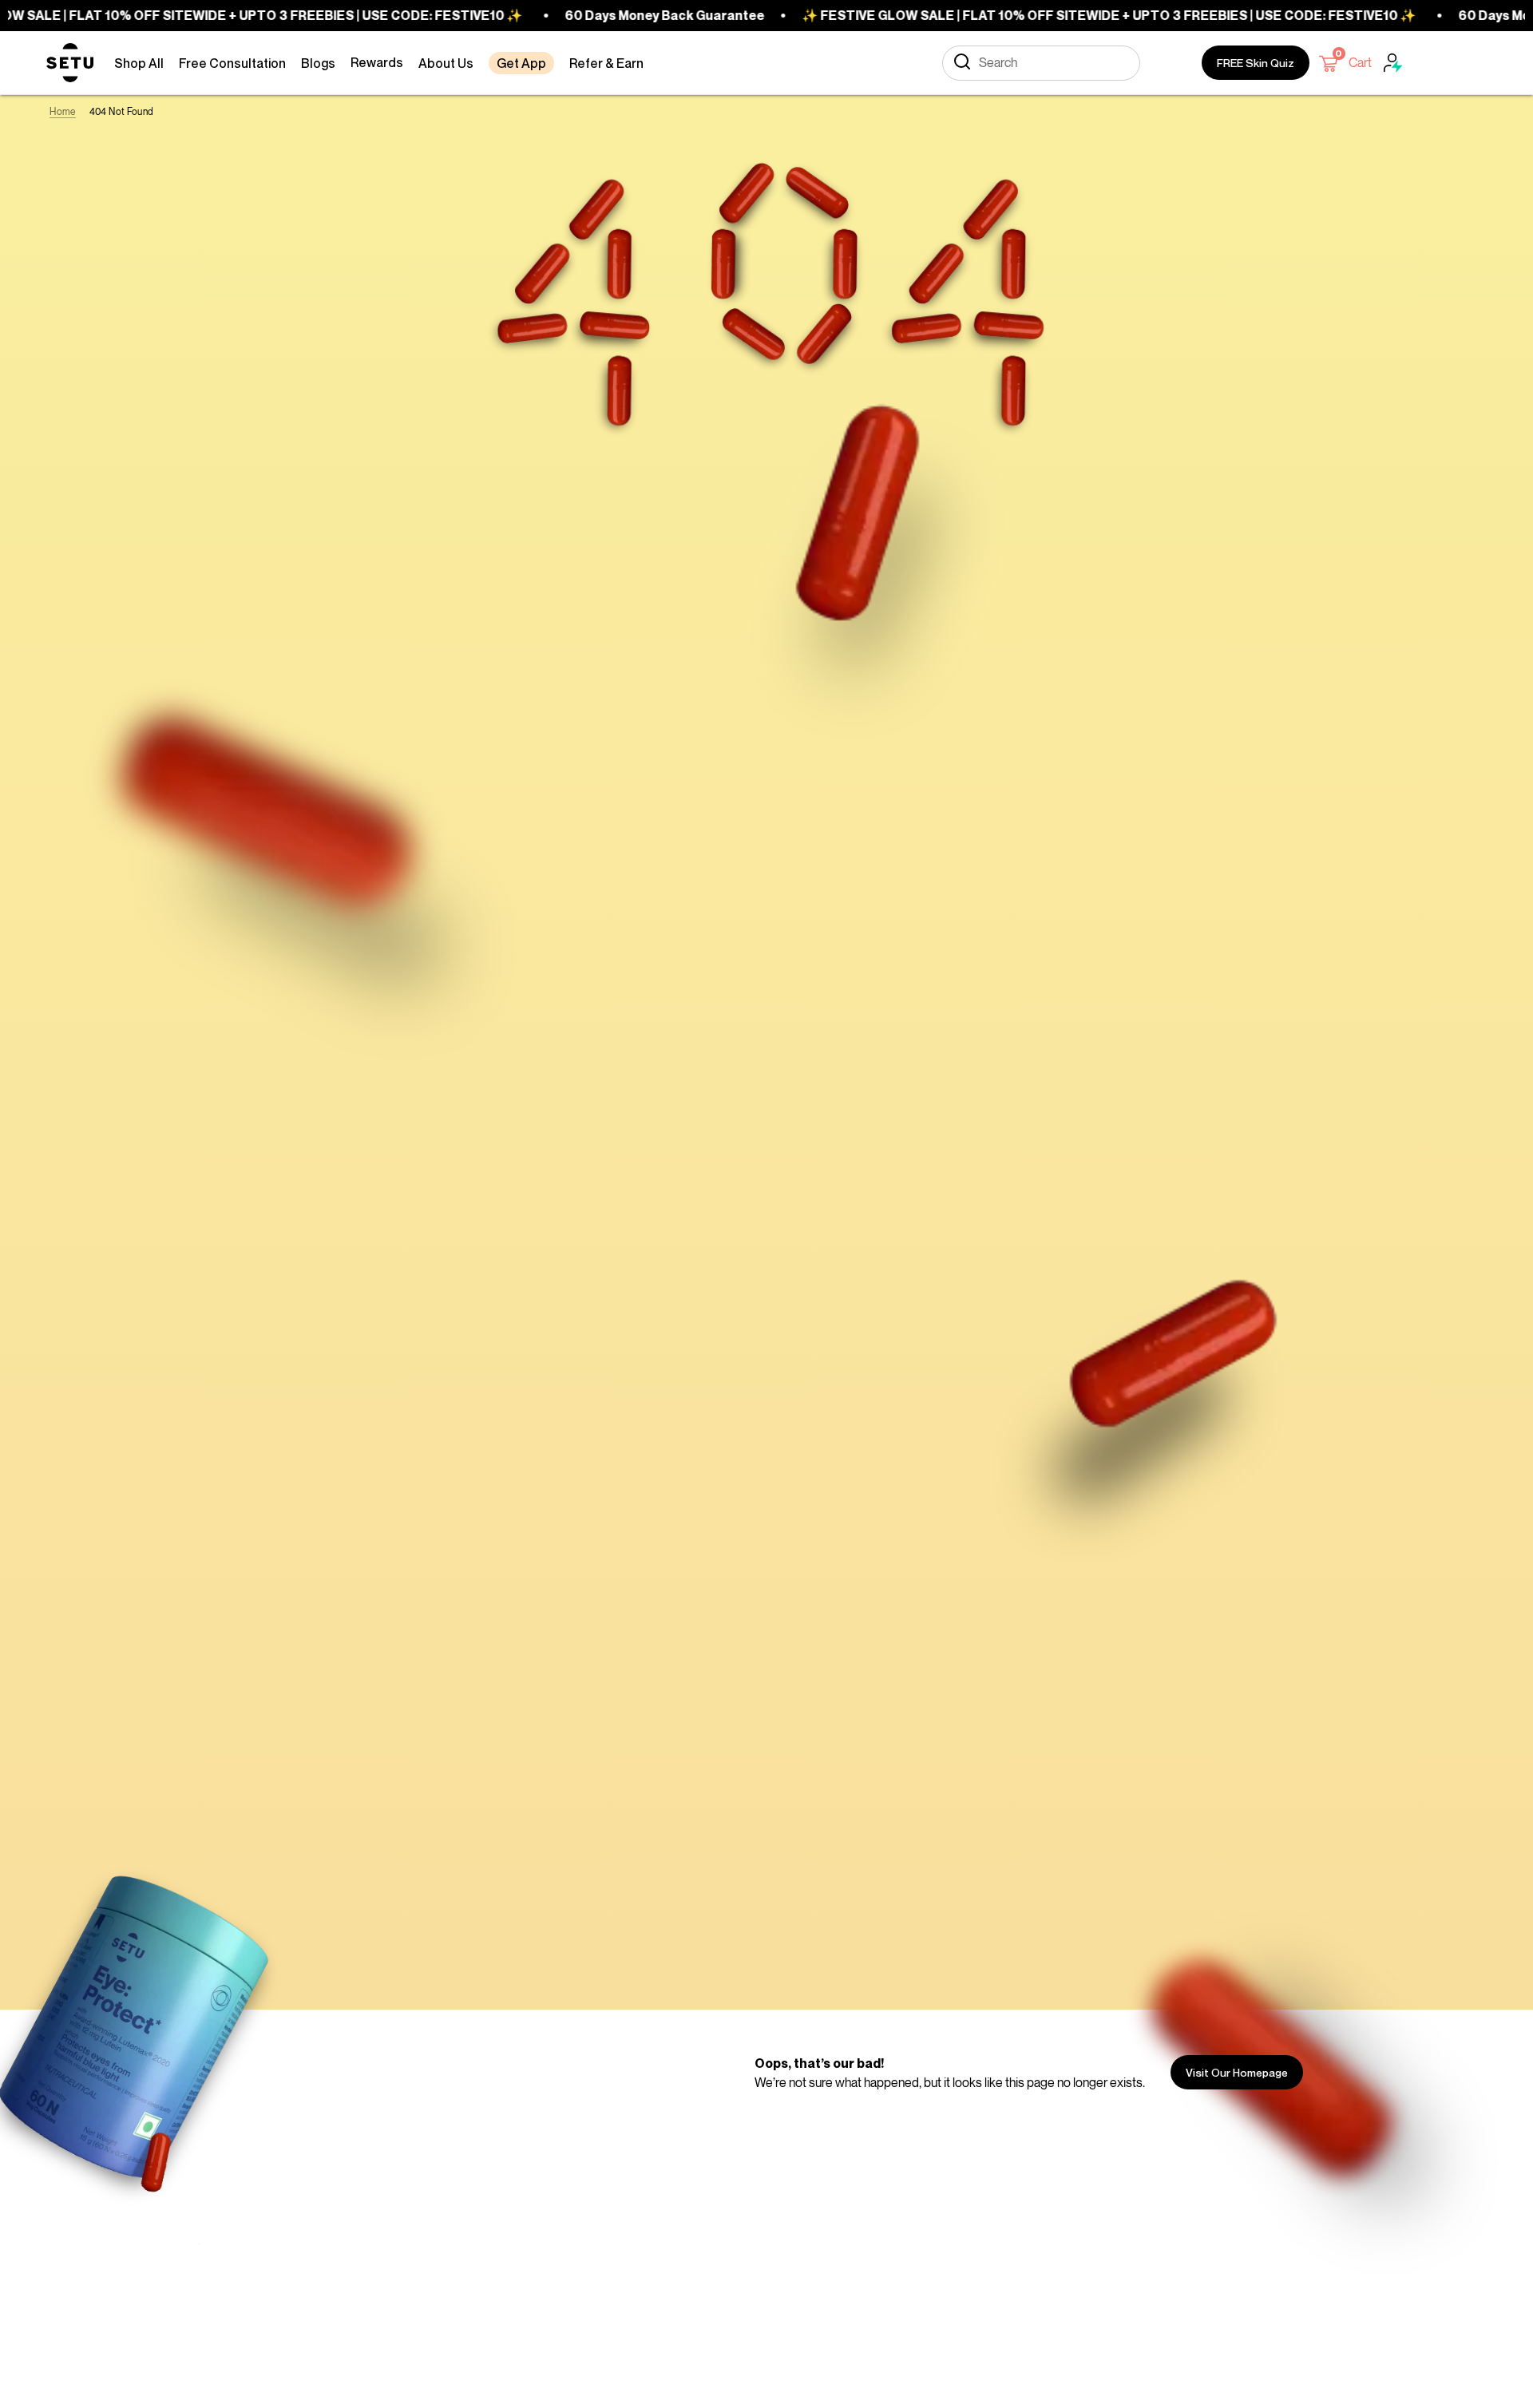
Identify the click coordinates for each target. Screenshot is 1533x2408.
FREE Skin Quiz (1256, 63)
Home (62, 111)
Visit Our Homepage (1237, 2072)
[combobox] (1041, 63)
